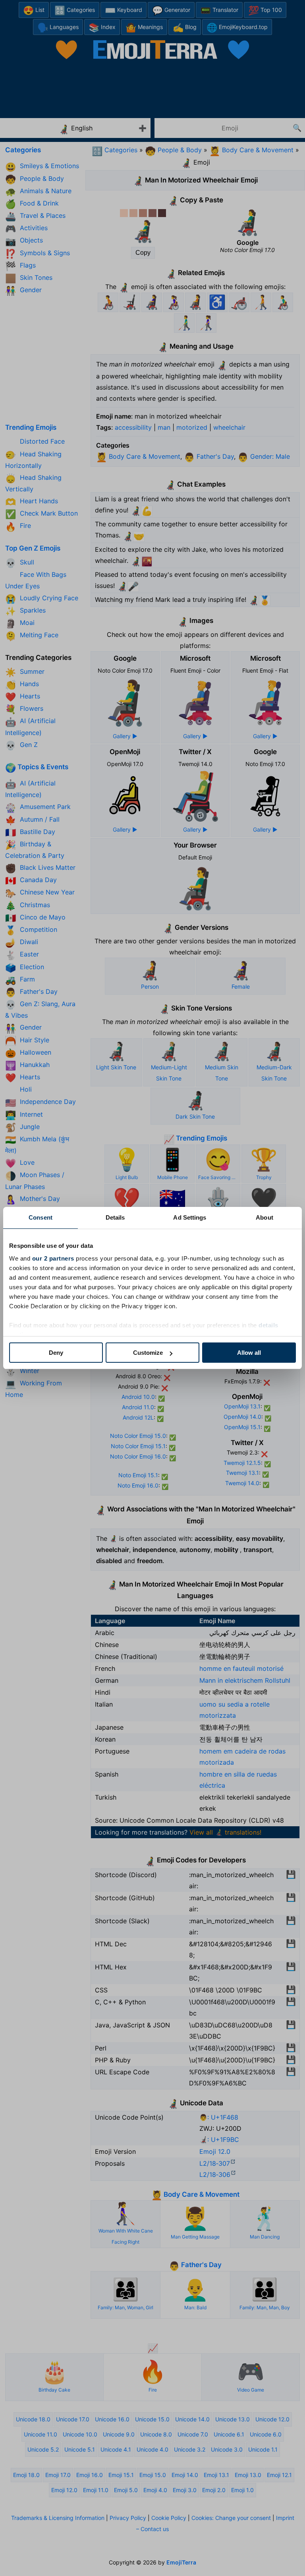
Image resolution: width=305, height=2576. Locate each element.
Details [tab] (115, 1217)
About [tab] (264, 1217)
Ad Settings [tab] (190, 1217)
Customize (148, 1353)
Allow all (249, 1353)
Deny (56, 1353)
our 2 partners (53, 1258)
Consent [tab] (41, 1217)
